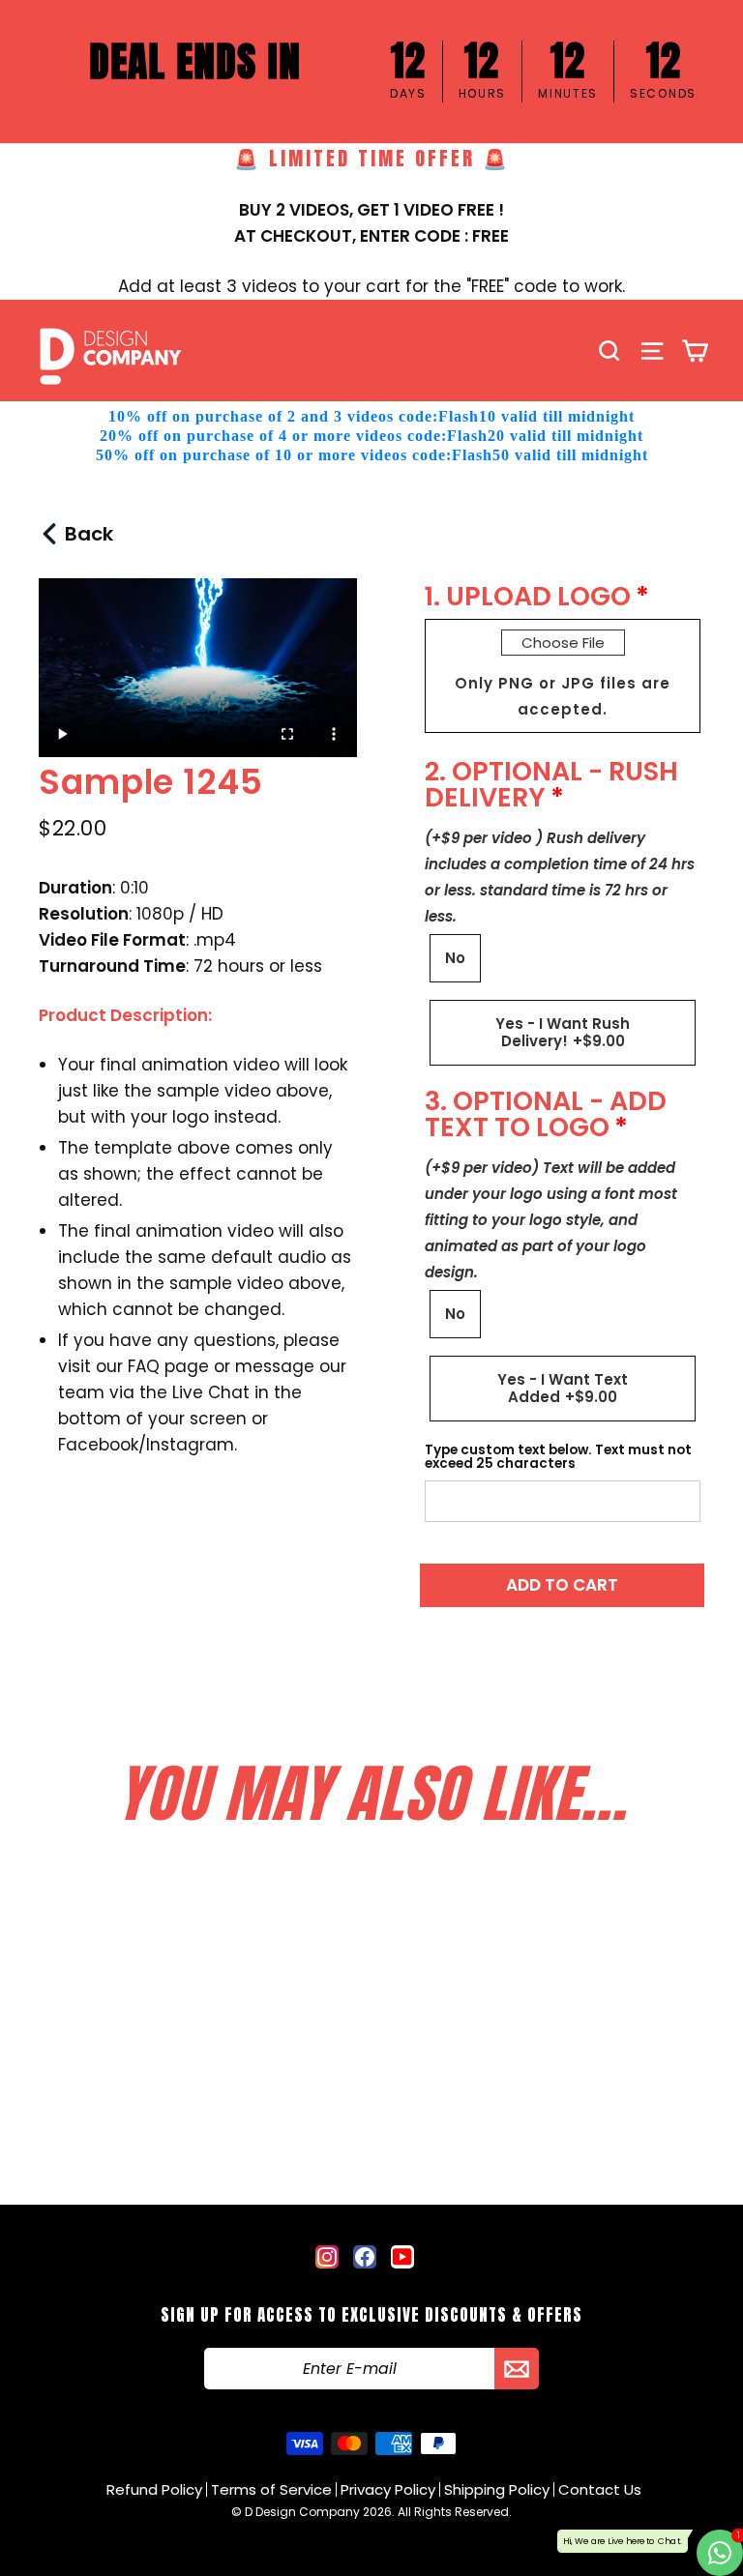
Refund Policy (154, 2489)
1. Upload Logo (528, 596)
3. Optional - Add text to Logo (546, 1114)
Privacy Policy (388, 2489)
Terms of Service (271, 2489)
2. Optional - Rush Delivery (551, 784)
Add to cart (562, 1585)
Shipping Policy (497, 2489)
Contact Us (600, 2489)
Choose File (563, 643)
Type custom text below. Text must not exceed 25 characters (558, 1457)
